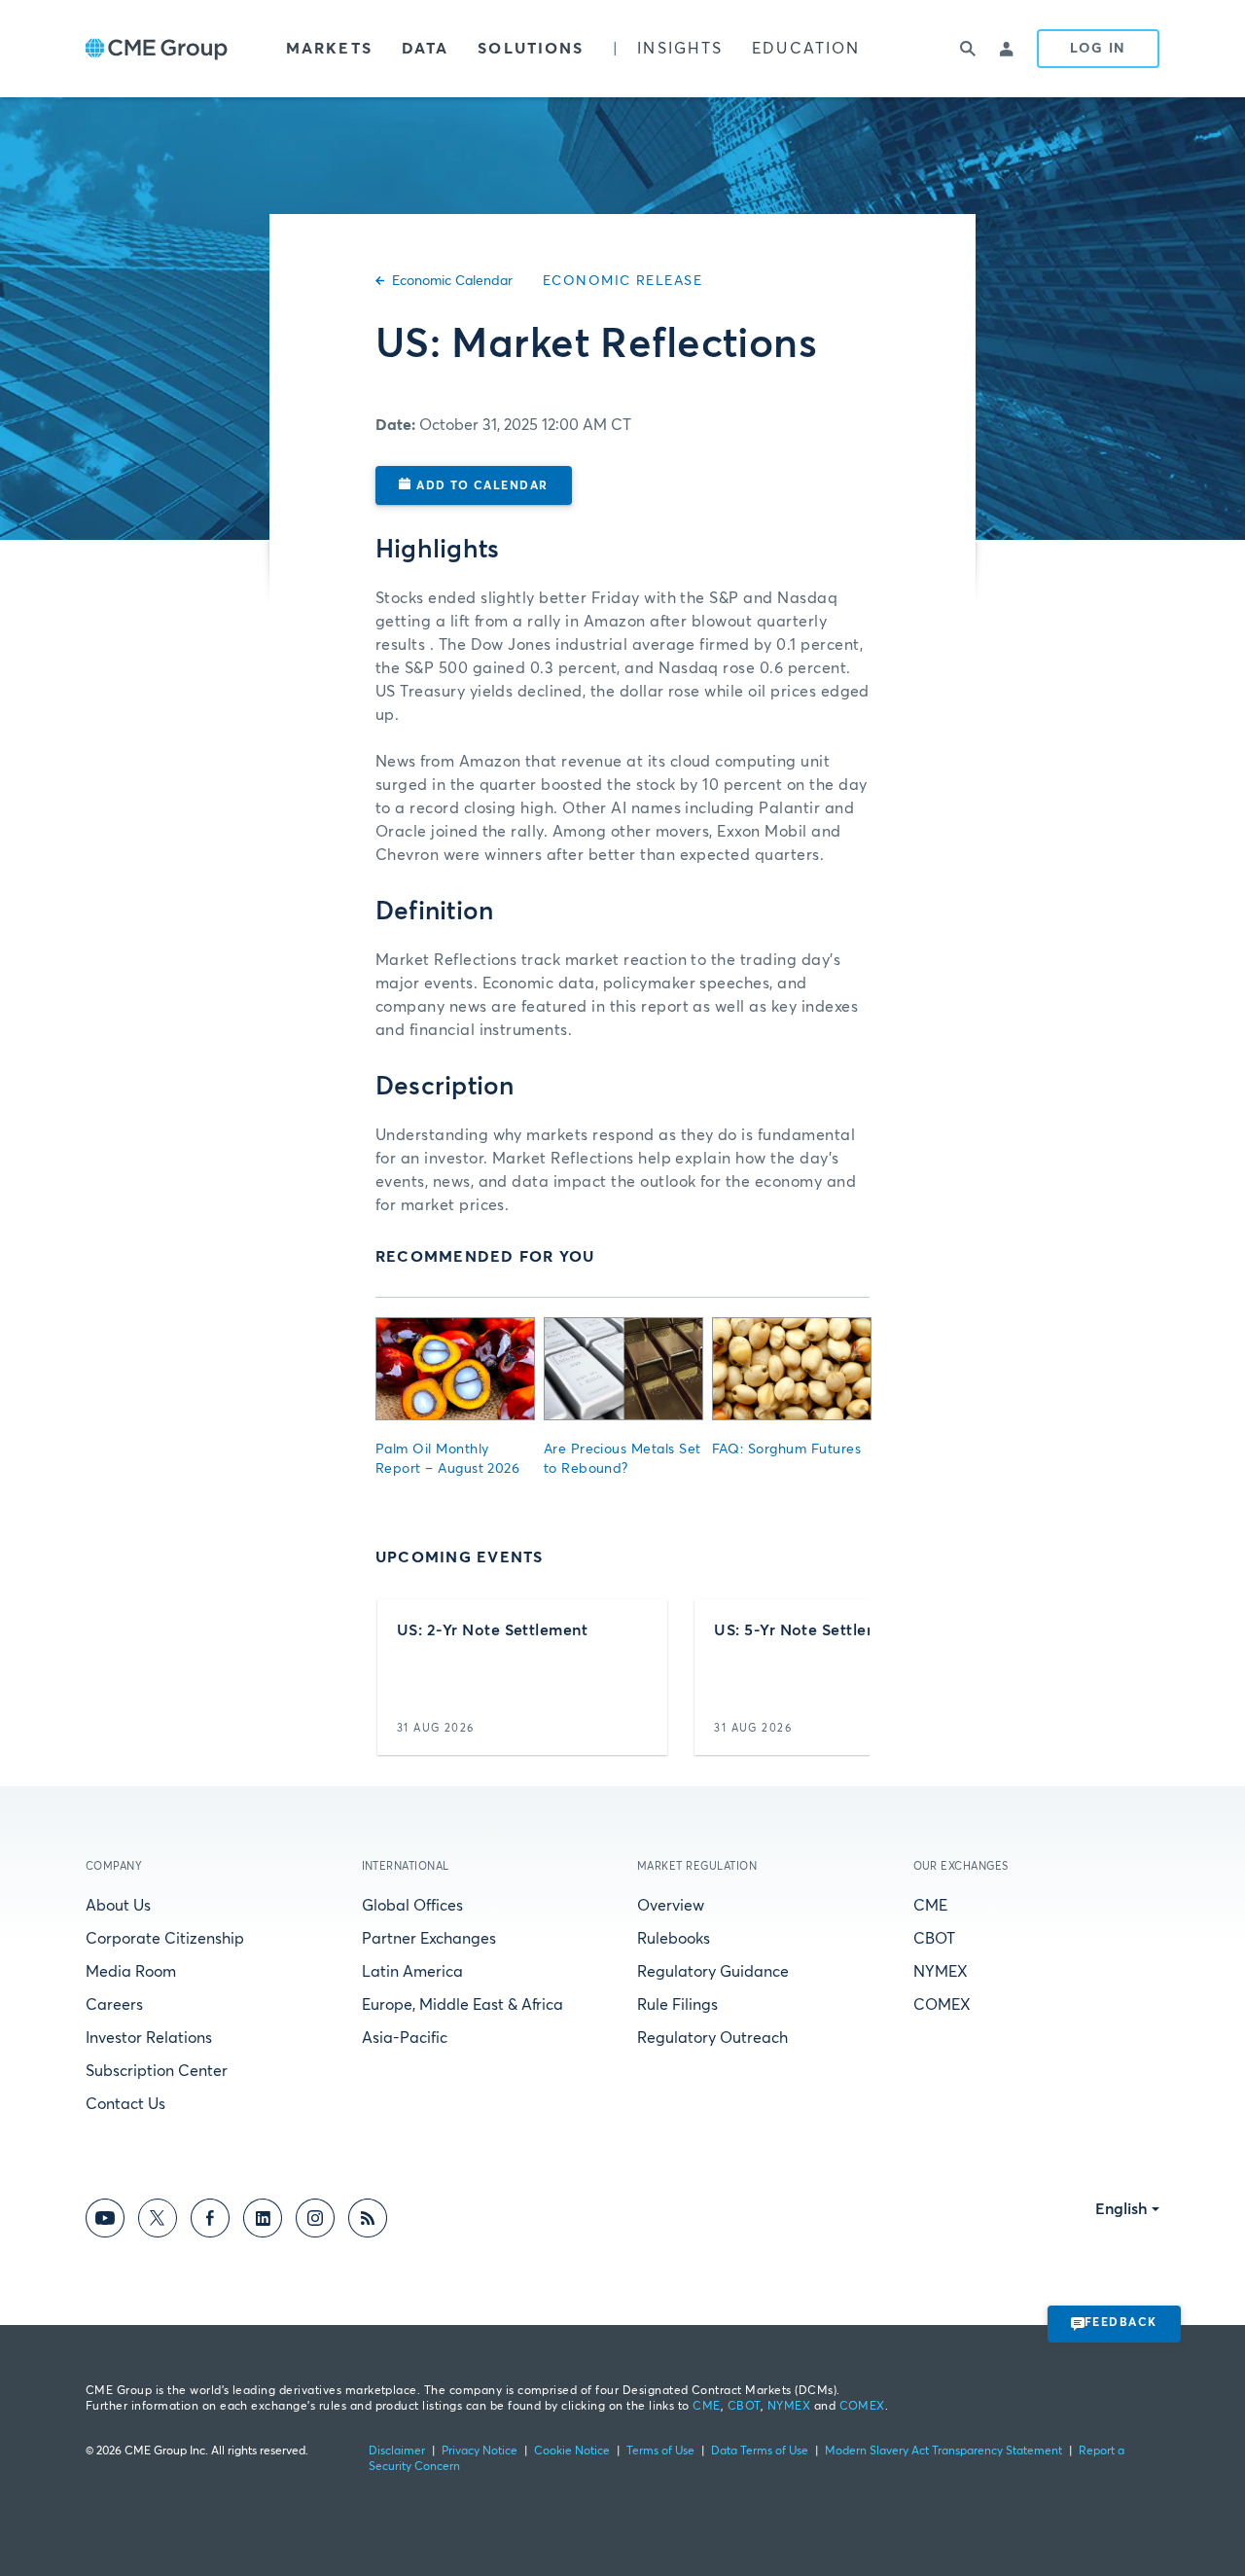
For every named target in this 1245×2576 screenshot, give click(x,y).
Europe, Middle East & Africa (462, 2005)
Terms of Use (660, 2451)
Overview (671, 1906)
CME (930, 1906)
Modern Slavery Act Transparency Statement (943, 2451)
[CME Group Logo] (157, 49)
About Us (118, 1906)
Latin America (412, 1972)
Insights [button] (680, 49)
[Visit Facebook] (210, 2221)
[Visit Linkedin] (263, 2221)
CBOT (934, 1939)
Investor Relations (149, 2038)
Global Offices (412, 1906)
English (1121, 2209)
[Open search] (969, 49)
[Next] (838, 1677)
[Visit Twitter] (158, 2221)
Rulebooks (674, 1939)
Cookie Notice (572, 2451)
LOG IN (1098, 49)
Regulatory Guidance (713, 1972)
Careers (114, 2005)
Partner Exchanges (429, 1939)
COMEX (942, 2005)
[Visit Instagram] (315, 2221)
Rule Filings (677, 2005)
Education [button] (806, 49)
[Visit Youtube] (105, 2221)
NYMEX (941, 1972)
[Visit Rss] (368, 2221)
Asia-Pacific (405, 2038)
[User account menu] (1008, 49)
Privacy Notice (480, 2451)
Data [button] (425, 49)
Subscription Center (157, 2071)
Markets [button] (329, 49)
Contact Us (125, 2104)
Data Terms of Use (760, 2451)
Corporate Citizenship (165, 1939)
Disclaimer (397, 2451)
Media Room (131, 1972)
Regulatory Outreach (712, 2038)
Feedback (1121, 2323)
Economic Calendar (452, 281)
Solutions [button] (531, 49)
